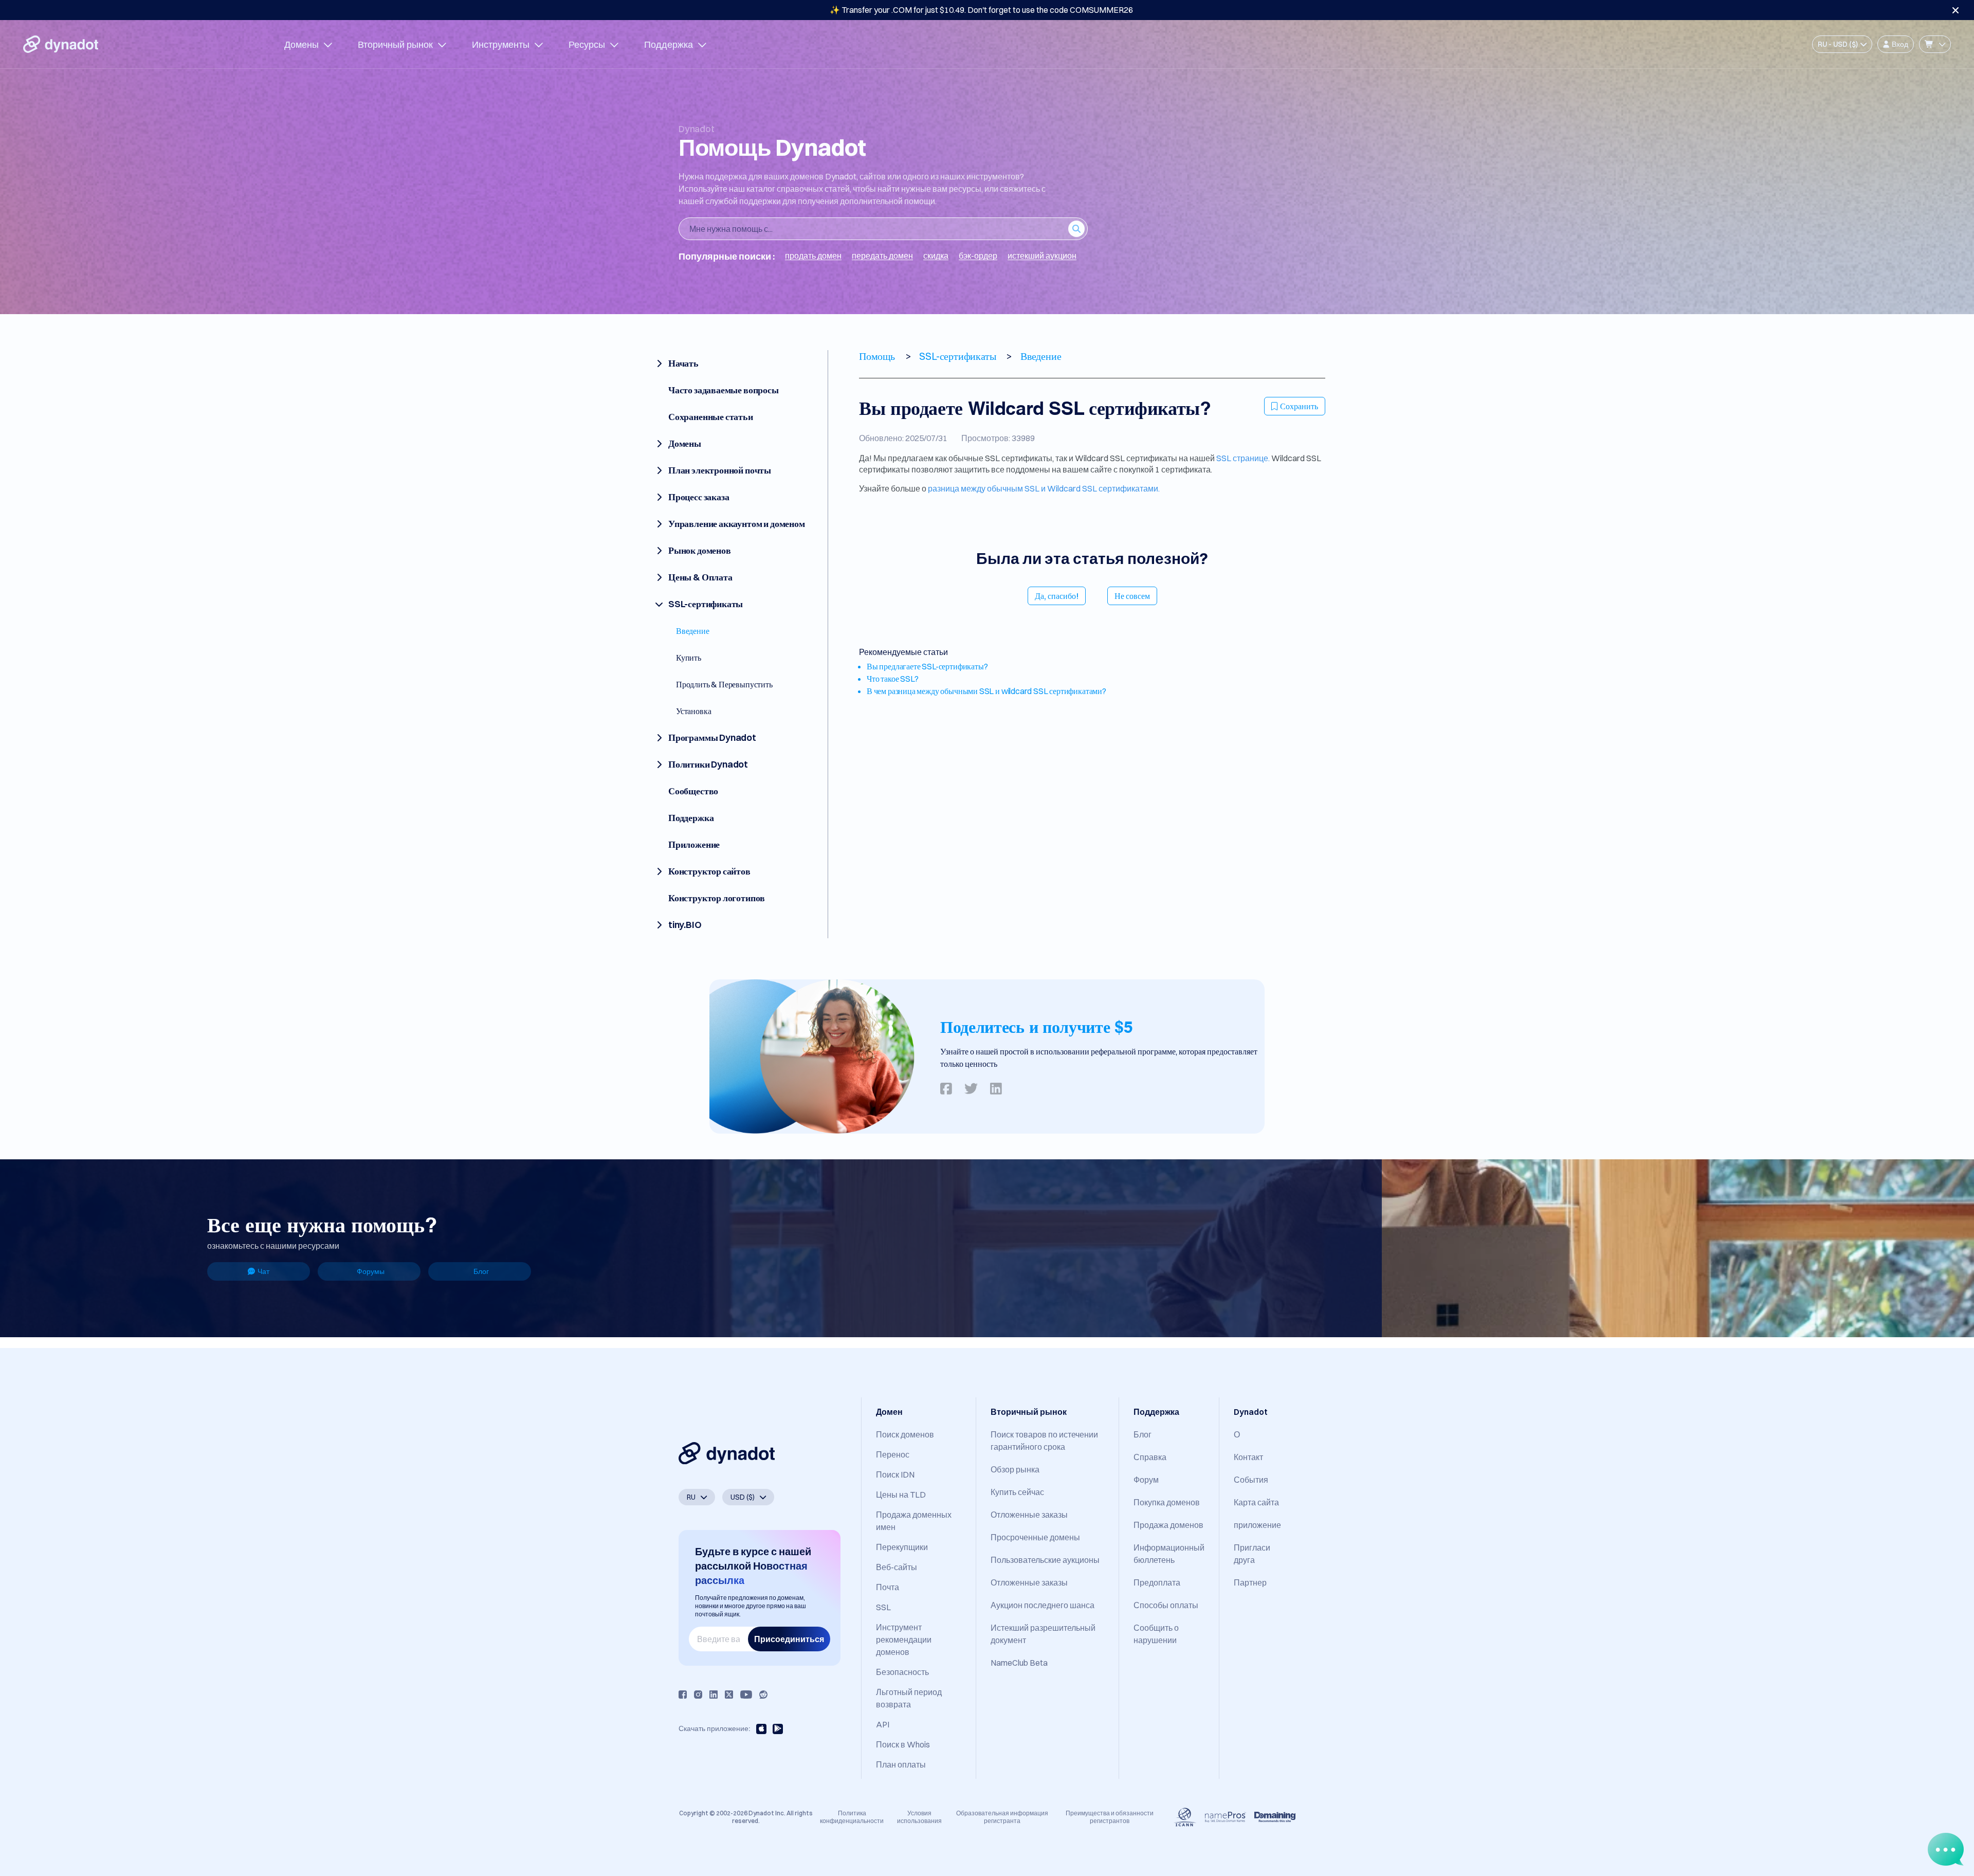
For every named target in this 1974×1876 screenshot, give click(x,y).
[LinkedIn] (714, 1695)
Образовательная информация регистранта (1002, 1817)
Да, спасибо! (1057, 596)
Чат (263, 1271)
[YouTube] (746, 1695)
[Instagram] (698, 1695)
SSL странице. (1243, 458)
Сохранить (1299, 406)
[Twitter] (729, 1695)
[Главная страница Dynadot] (61, 44)
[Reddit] (763, 1695)
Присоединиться (789, 1639)
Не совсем (1132, 596)
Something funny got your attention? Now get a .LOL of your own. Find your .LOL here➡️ (982, 10)
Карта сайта (1256, 1502)
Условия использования (919, 1817)
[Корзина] (1935, 44)
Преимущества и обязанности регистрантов (1110, 1817)
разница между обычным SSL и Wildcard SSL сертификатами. (1044, 488)
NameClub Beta (1019, 1663)
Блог (481, 1271)
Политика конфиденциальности (852, 1817)
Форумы (371, 1271)
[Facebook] (683, 1695)
